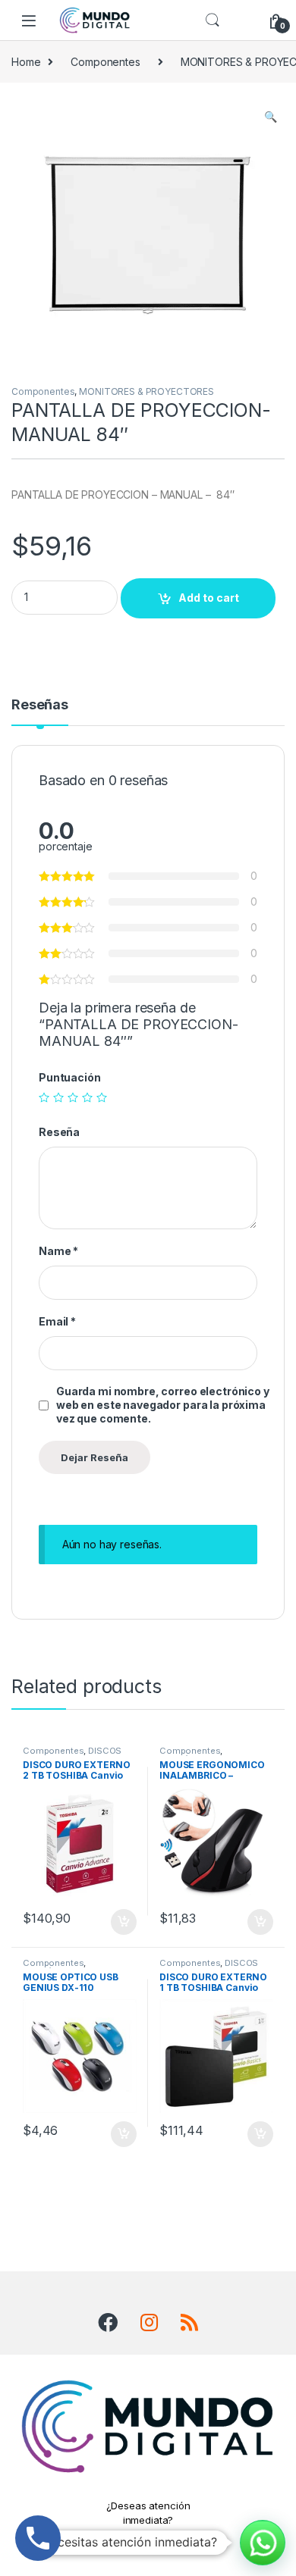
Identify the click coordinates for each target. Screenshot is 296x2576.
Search (213, 20)
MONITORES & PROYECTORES (146, 391)
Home (26, 62)
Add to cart (209, 598)
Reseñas (40, 705)
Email (57, 1321)
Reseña (59, 1132)
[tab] (40, 712)
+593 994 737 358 (148, 2537)
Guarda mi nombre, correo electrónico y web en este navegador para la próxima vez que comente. (163, 1405)
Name (58, 1251)
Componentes (105, 62)
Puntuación (70, 1077)
